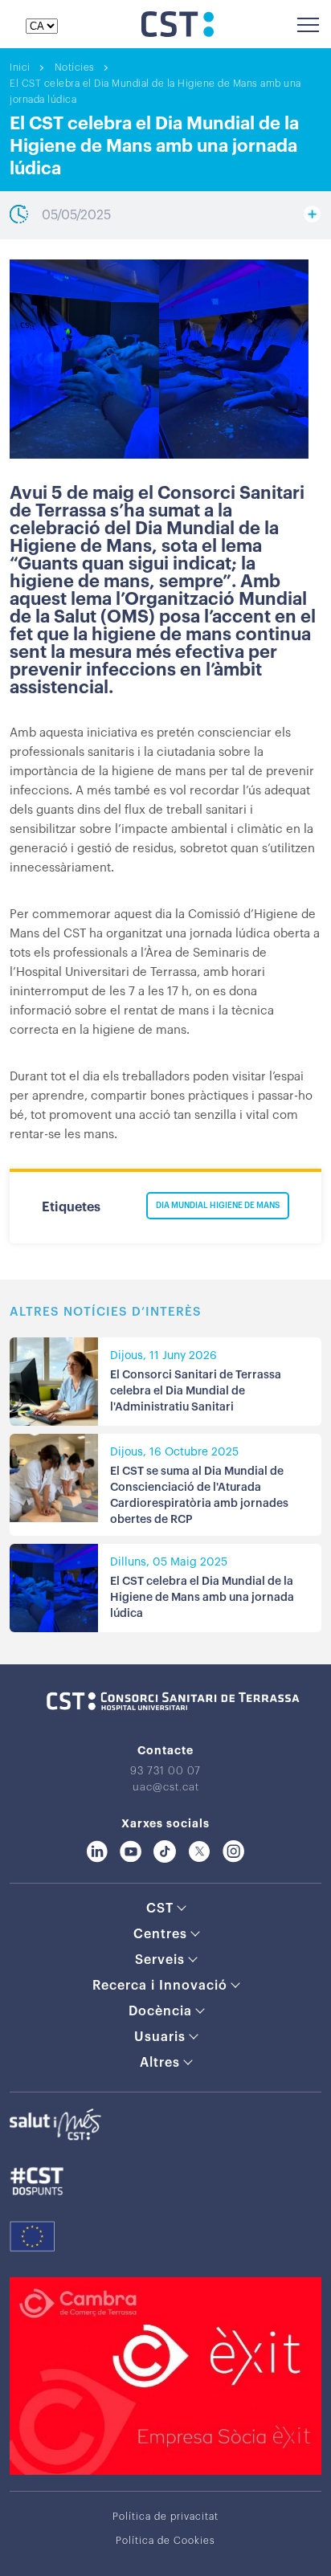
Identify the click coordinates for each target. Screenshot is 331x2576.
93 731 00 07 (165, 1771)
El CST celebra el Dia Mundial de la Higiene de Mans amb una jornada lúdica (202, 1598)
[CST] (178, 33)
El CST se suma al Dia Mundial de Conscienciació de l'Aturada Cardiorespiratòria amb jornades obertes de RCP (199, 1496)
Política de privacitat (165, 2517)
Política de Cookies (165, 2541)
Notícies (75, 67)
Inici (20, 67)
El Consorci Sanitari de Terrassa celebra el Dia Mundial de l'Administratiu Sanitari (196, 1391)
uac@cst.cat (166, 1787)
